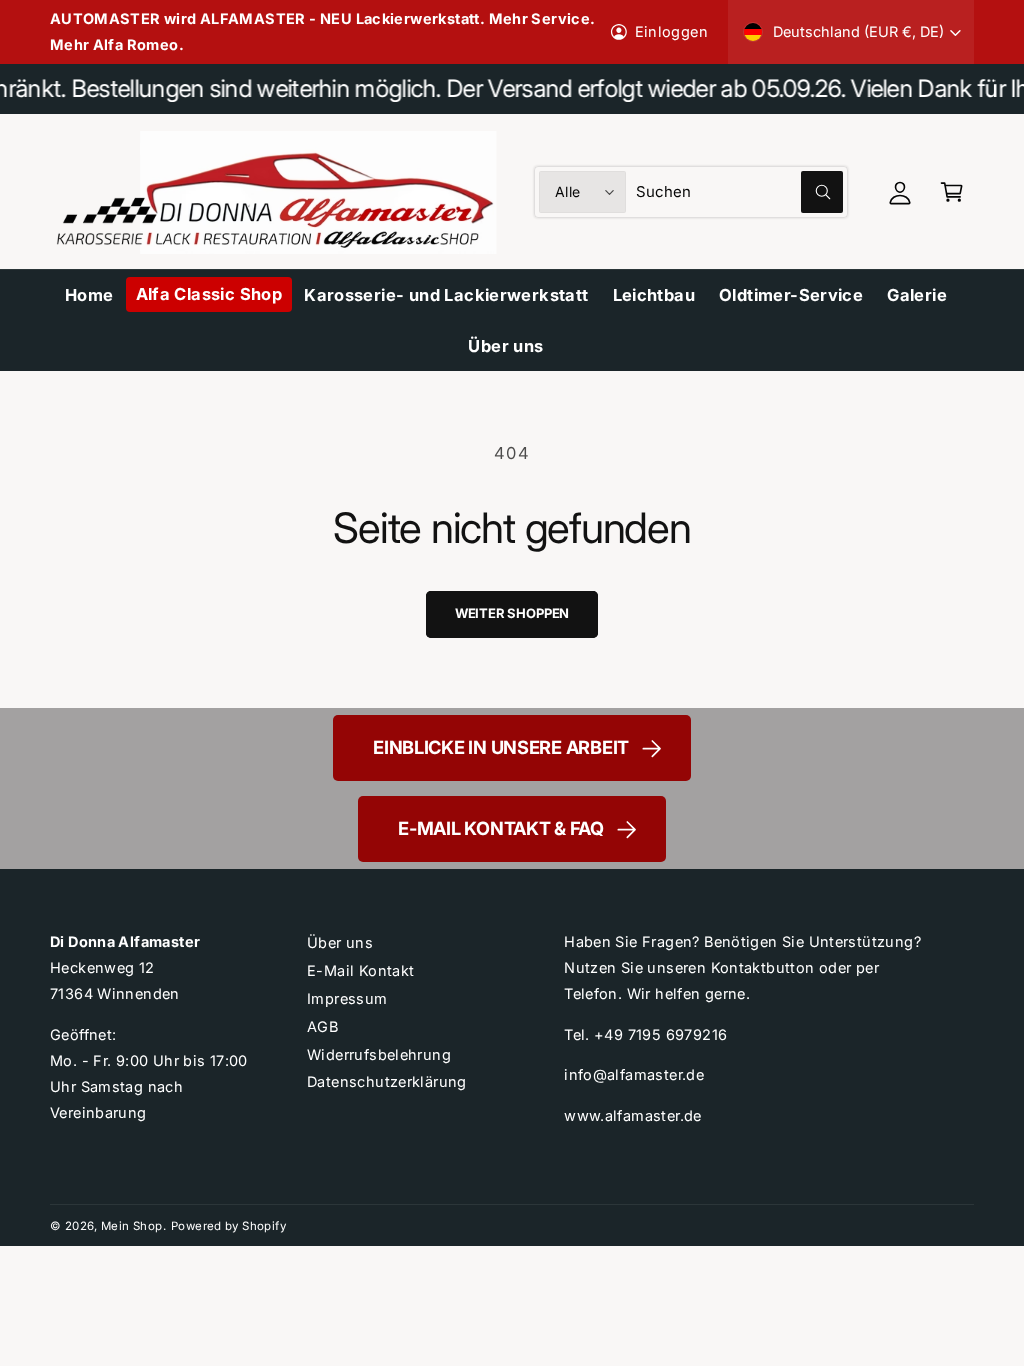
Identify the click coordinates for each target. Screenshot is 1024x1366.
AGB (322, 1026)
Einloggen (671, 31)
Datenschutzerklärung (387, 1081)
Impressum (347, 998)
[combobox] (739, 192)
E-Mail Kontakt (360, 970)
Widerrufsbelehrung (379, 1054)
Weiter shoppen (512, 613)
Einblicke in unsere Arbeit (501, 747)
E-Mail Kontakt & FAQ (501, 828)
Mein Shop (132, 1226)
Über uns (340, 942)
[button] (952, 192)
